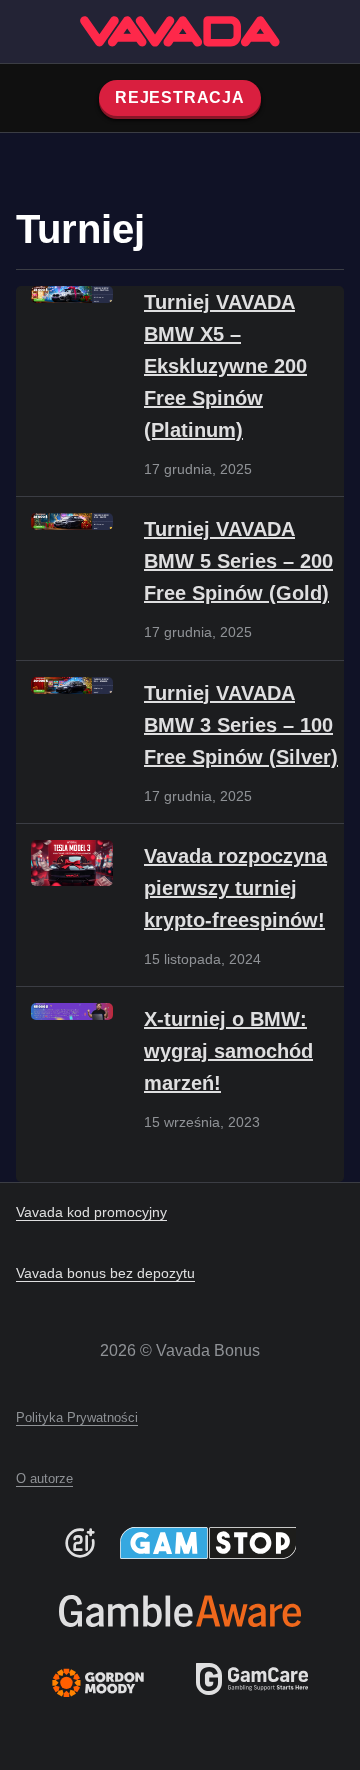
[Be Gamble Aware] (180, 1611)
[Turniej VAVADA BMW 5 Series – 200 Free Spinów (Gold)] (72, 521)
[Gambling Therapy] (111, 1683)
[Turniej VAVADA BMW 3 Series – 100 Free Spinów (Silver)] (72, 685)
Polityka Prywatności (77, 1417)
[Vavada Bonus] (180, 32)
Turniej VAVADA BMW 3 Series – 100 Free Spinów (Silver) (241, 725)
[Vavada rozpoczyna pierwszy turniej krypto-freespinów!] (72, 863)
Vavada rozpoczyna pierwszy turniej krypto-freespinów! (235, 888)
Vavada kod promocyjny (91, 1212)
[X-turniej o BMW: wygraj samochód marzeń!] (72, 1011)
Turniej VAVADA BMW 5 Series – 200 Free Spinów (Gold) (238, 561)
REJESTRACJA (180, 97)
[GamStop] (208, 1543)
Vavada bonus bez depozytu (105, 1273)
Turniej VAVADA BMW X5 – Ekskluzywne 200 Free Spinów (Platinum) (225, 366)
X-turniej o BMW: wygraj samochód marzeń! (228, 1051)
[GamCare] (252, 1689)
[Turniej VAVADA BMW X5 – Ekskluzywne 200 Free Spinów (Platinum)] (72, 294)
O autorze (44, 1478)
